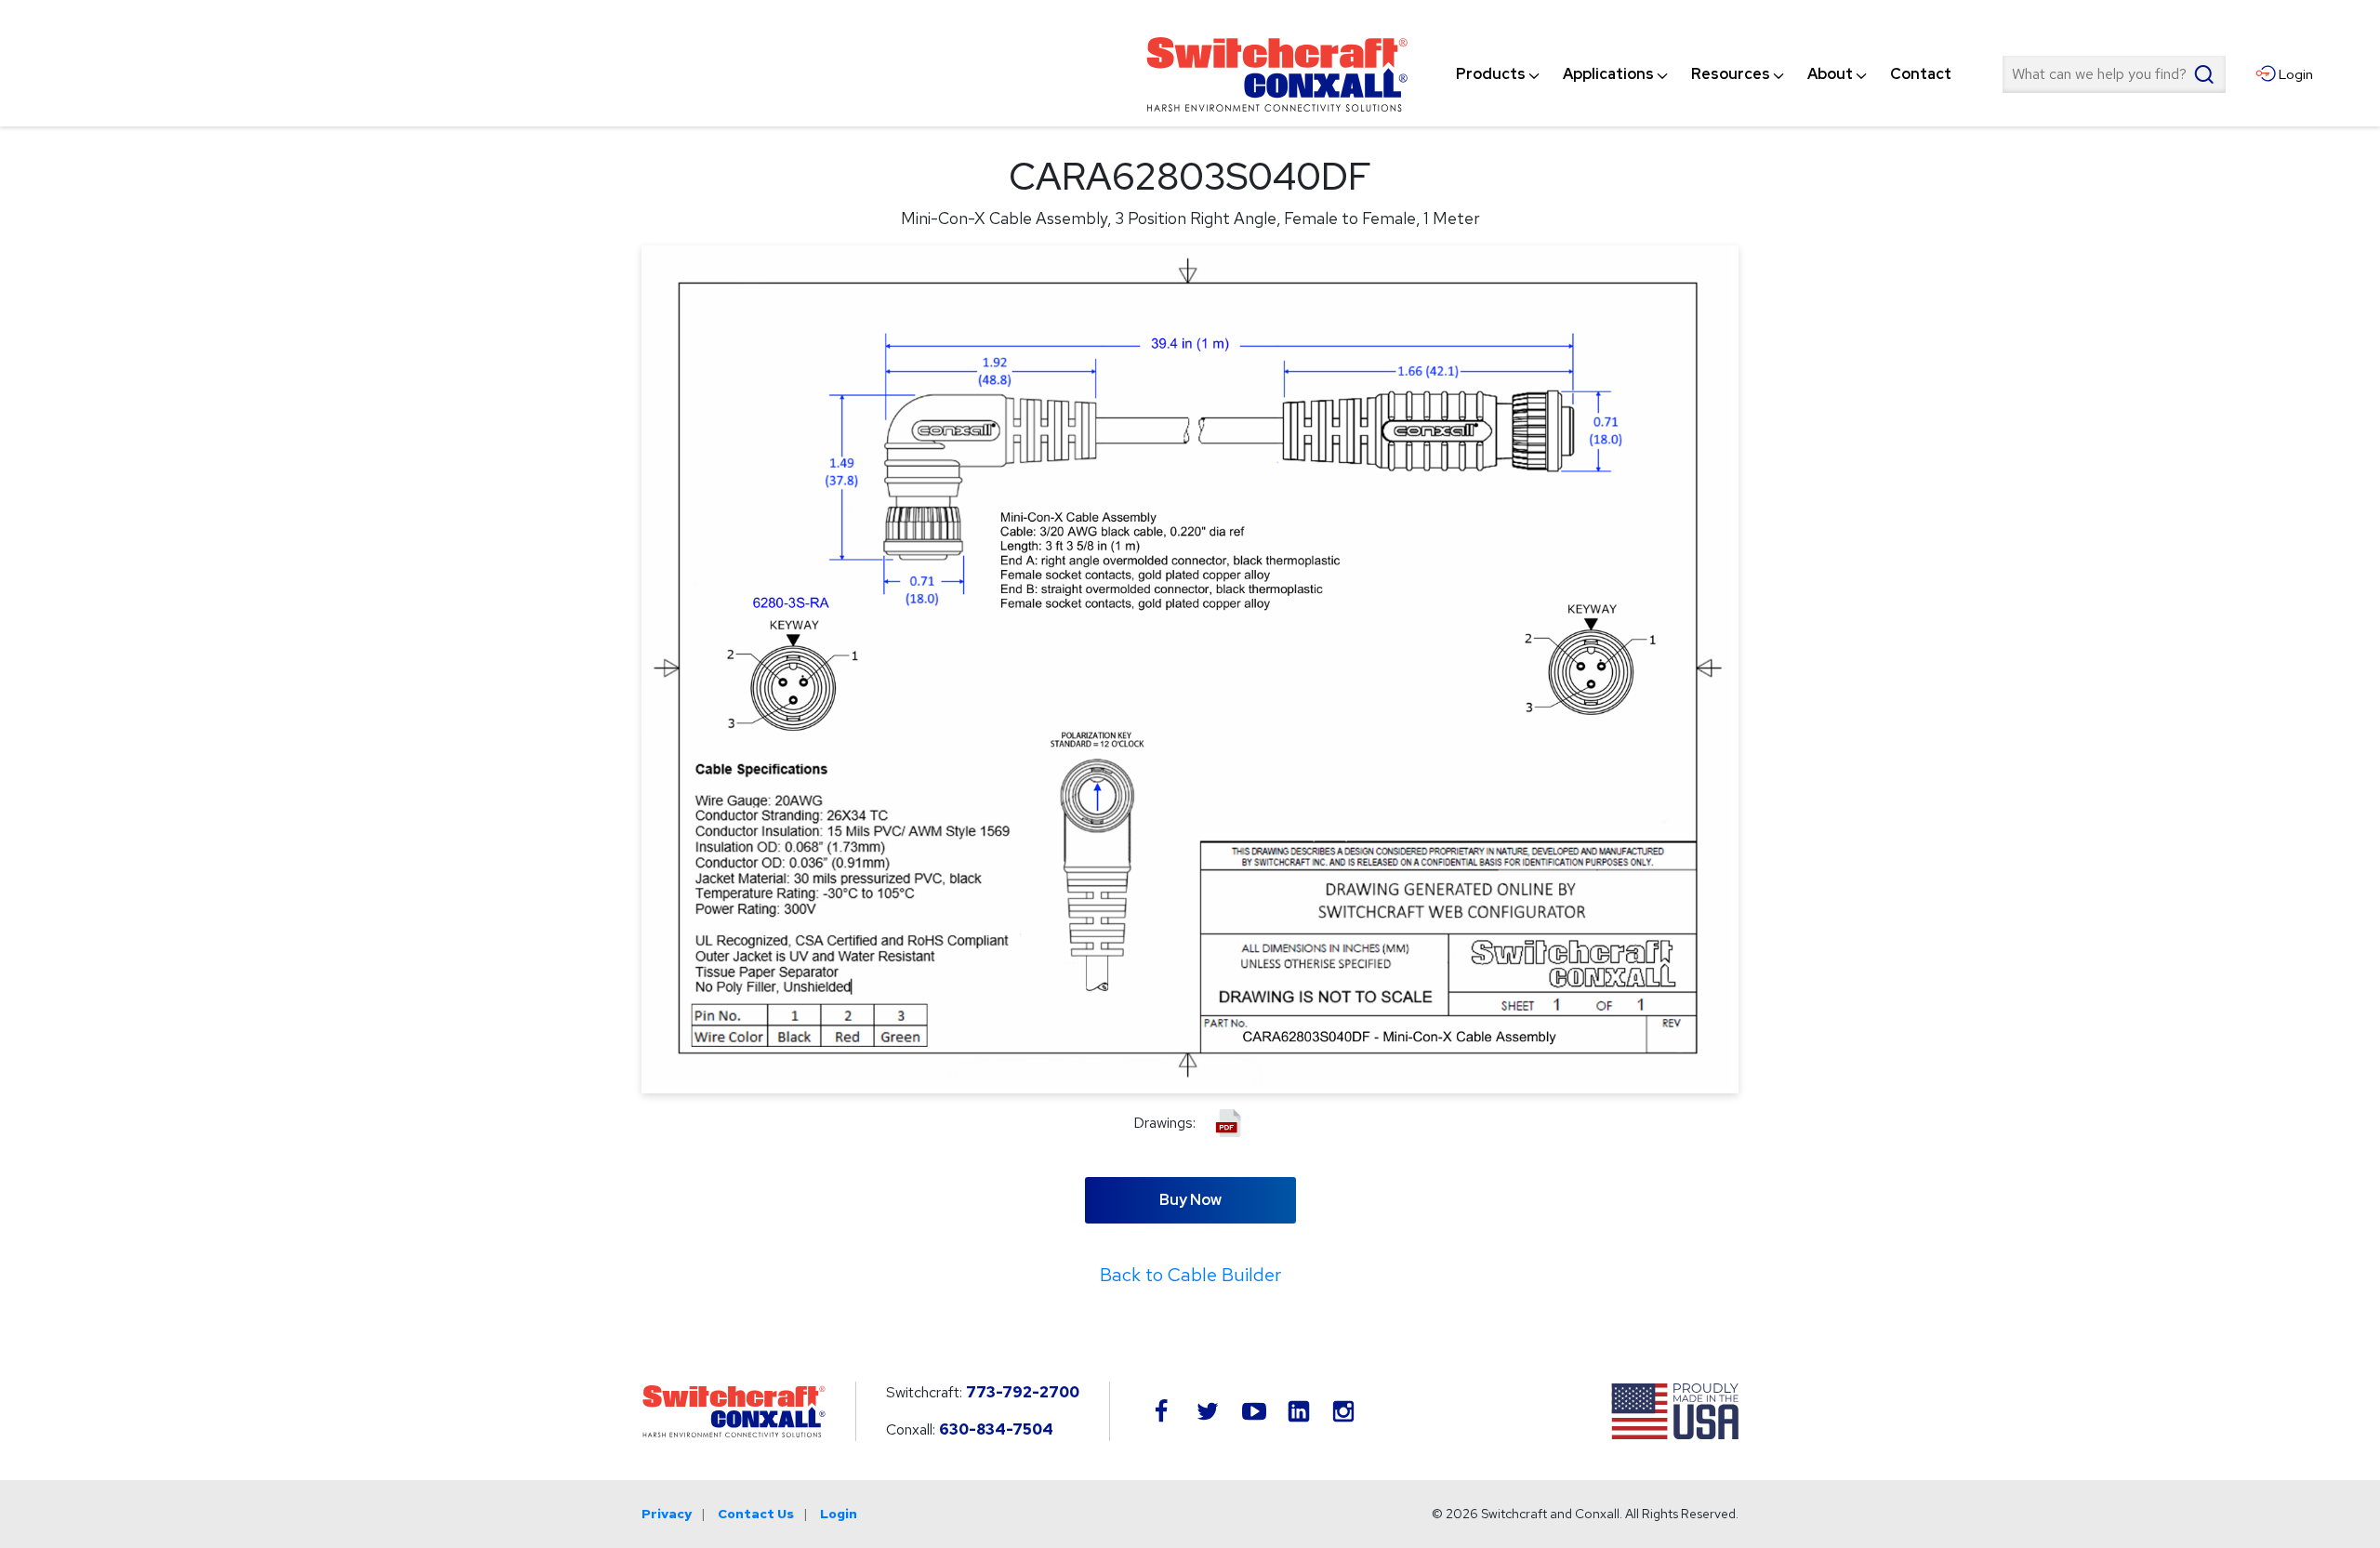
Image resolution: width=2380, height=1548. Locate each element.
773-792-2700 (1023, 1392)
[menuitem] (1491, 74)
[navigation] (1704, 74)
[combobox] (2114, 74)
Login (839, 1514)
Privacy (667, 1514)
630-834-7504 (996, 1429)
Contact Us (756, 1514)
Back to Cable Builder (1190, 1275)
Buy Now (1190, 1200)
